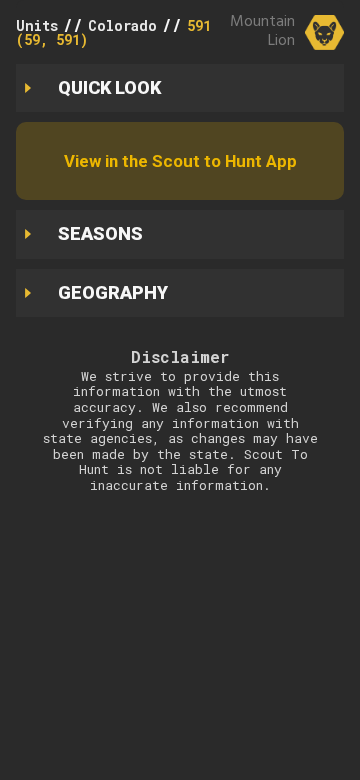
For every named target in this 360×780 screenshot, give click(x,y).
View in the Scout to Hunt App (180, 161)
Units (37, 25)
